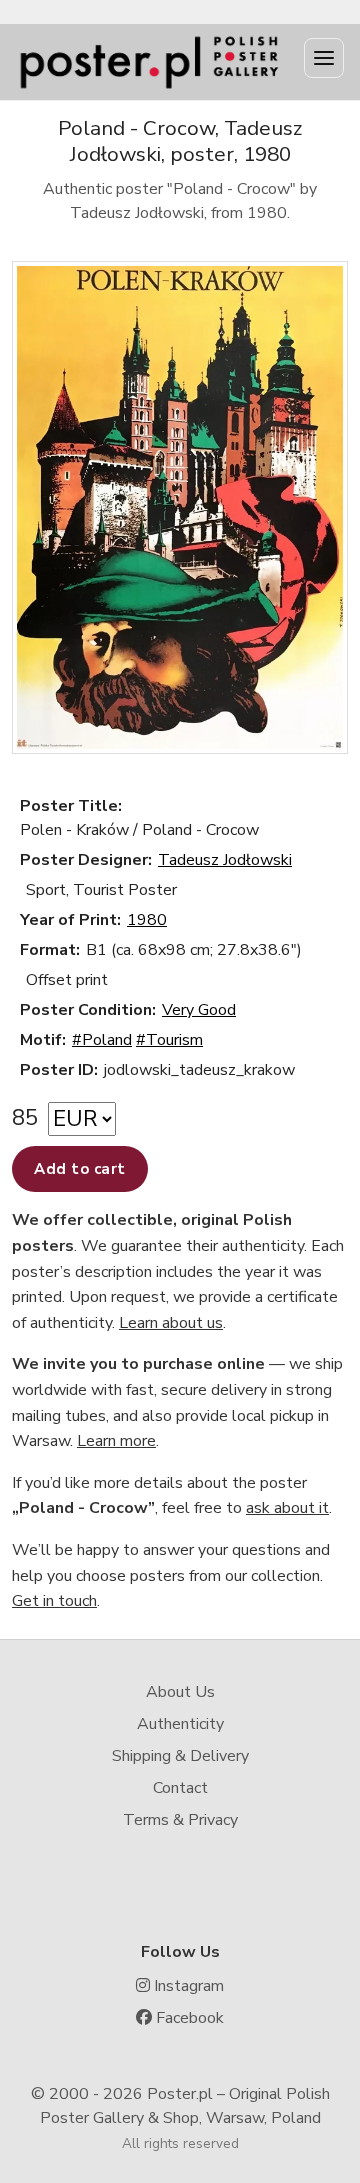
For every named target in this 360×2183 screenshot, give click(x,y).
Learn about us (171, 1323)
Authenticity (180, 1724)
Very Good (199, 1010)
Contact (180, 1788)
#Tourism (169, 1040)
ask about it (287, 1508)
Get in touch (54, 1601)
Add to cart (80, 1169)
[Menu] (324, 58)
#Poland (102, 1040)
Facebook (188, 2018)
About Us (180, 1692)
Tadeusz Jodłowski (225, 860)
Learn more (116, 1441)
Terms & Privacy (180, 1820)
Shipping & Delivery (180, 1756)
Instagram (187, 1986)
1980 (147, 920)
